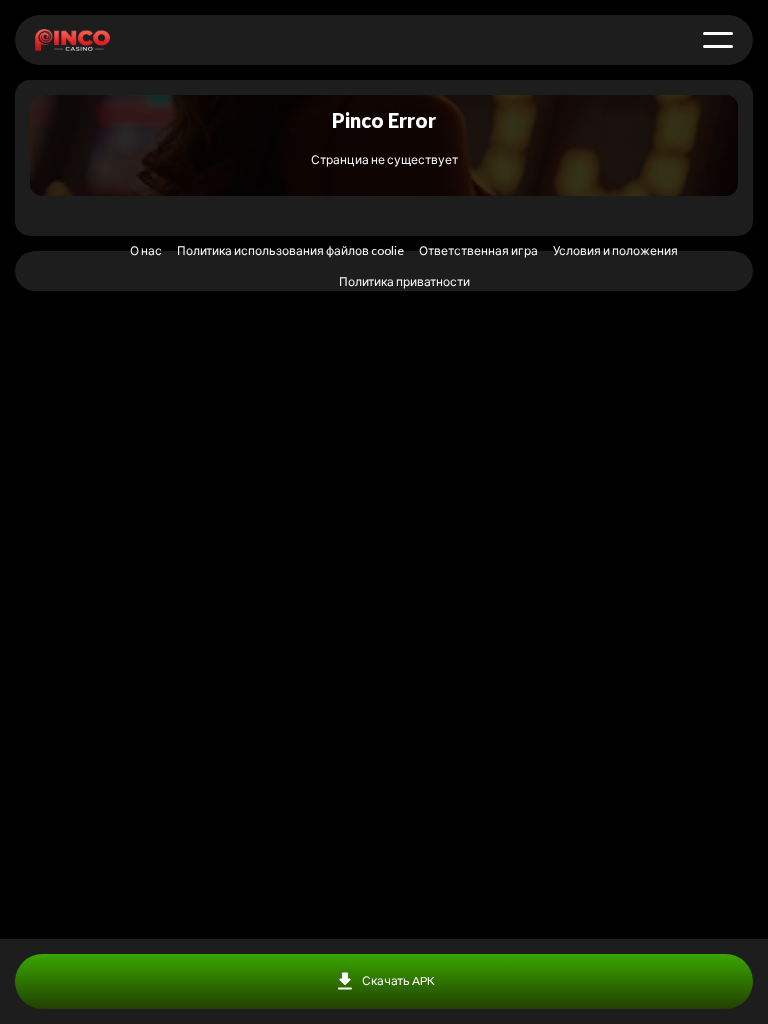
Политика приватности (404, 281)
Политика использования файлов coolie (290, 250)
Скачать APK (398, 980)
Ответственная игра (478, 250)
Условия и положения (615, 250)
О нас (146, 250)
